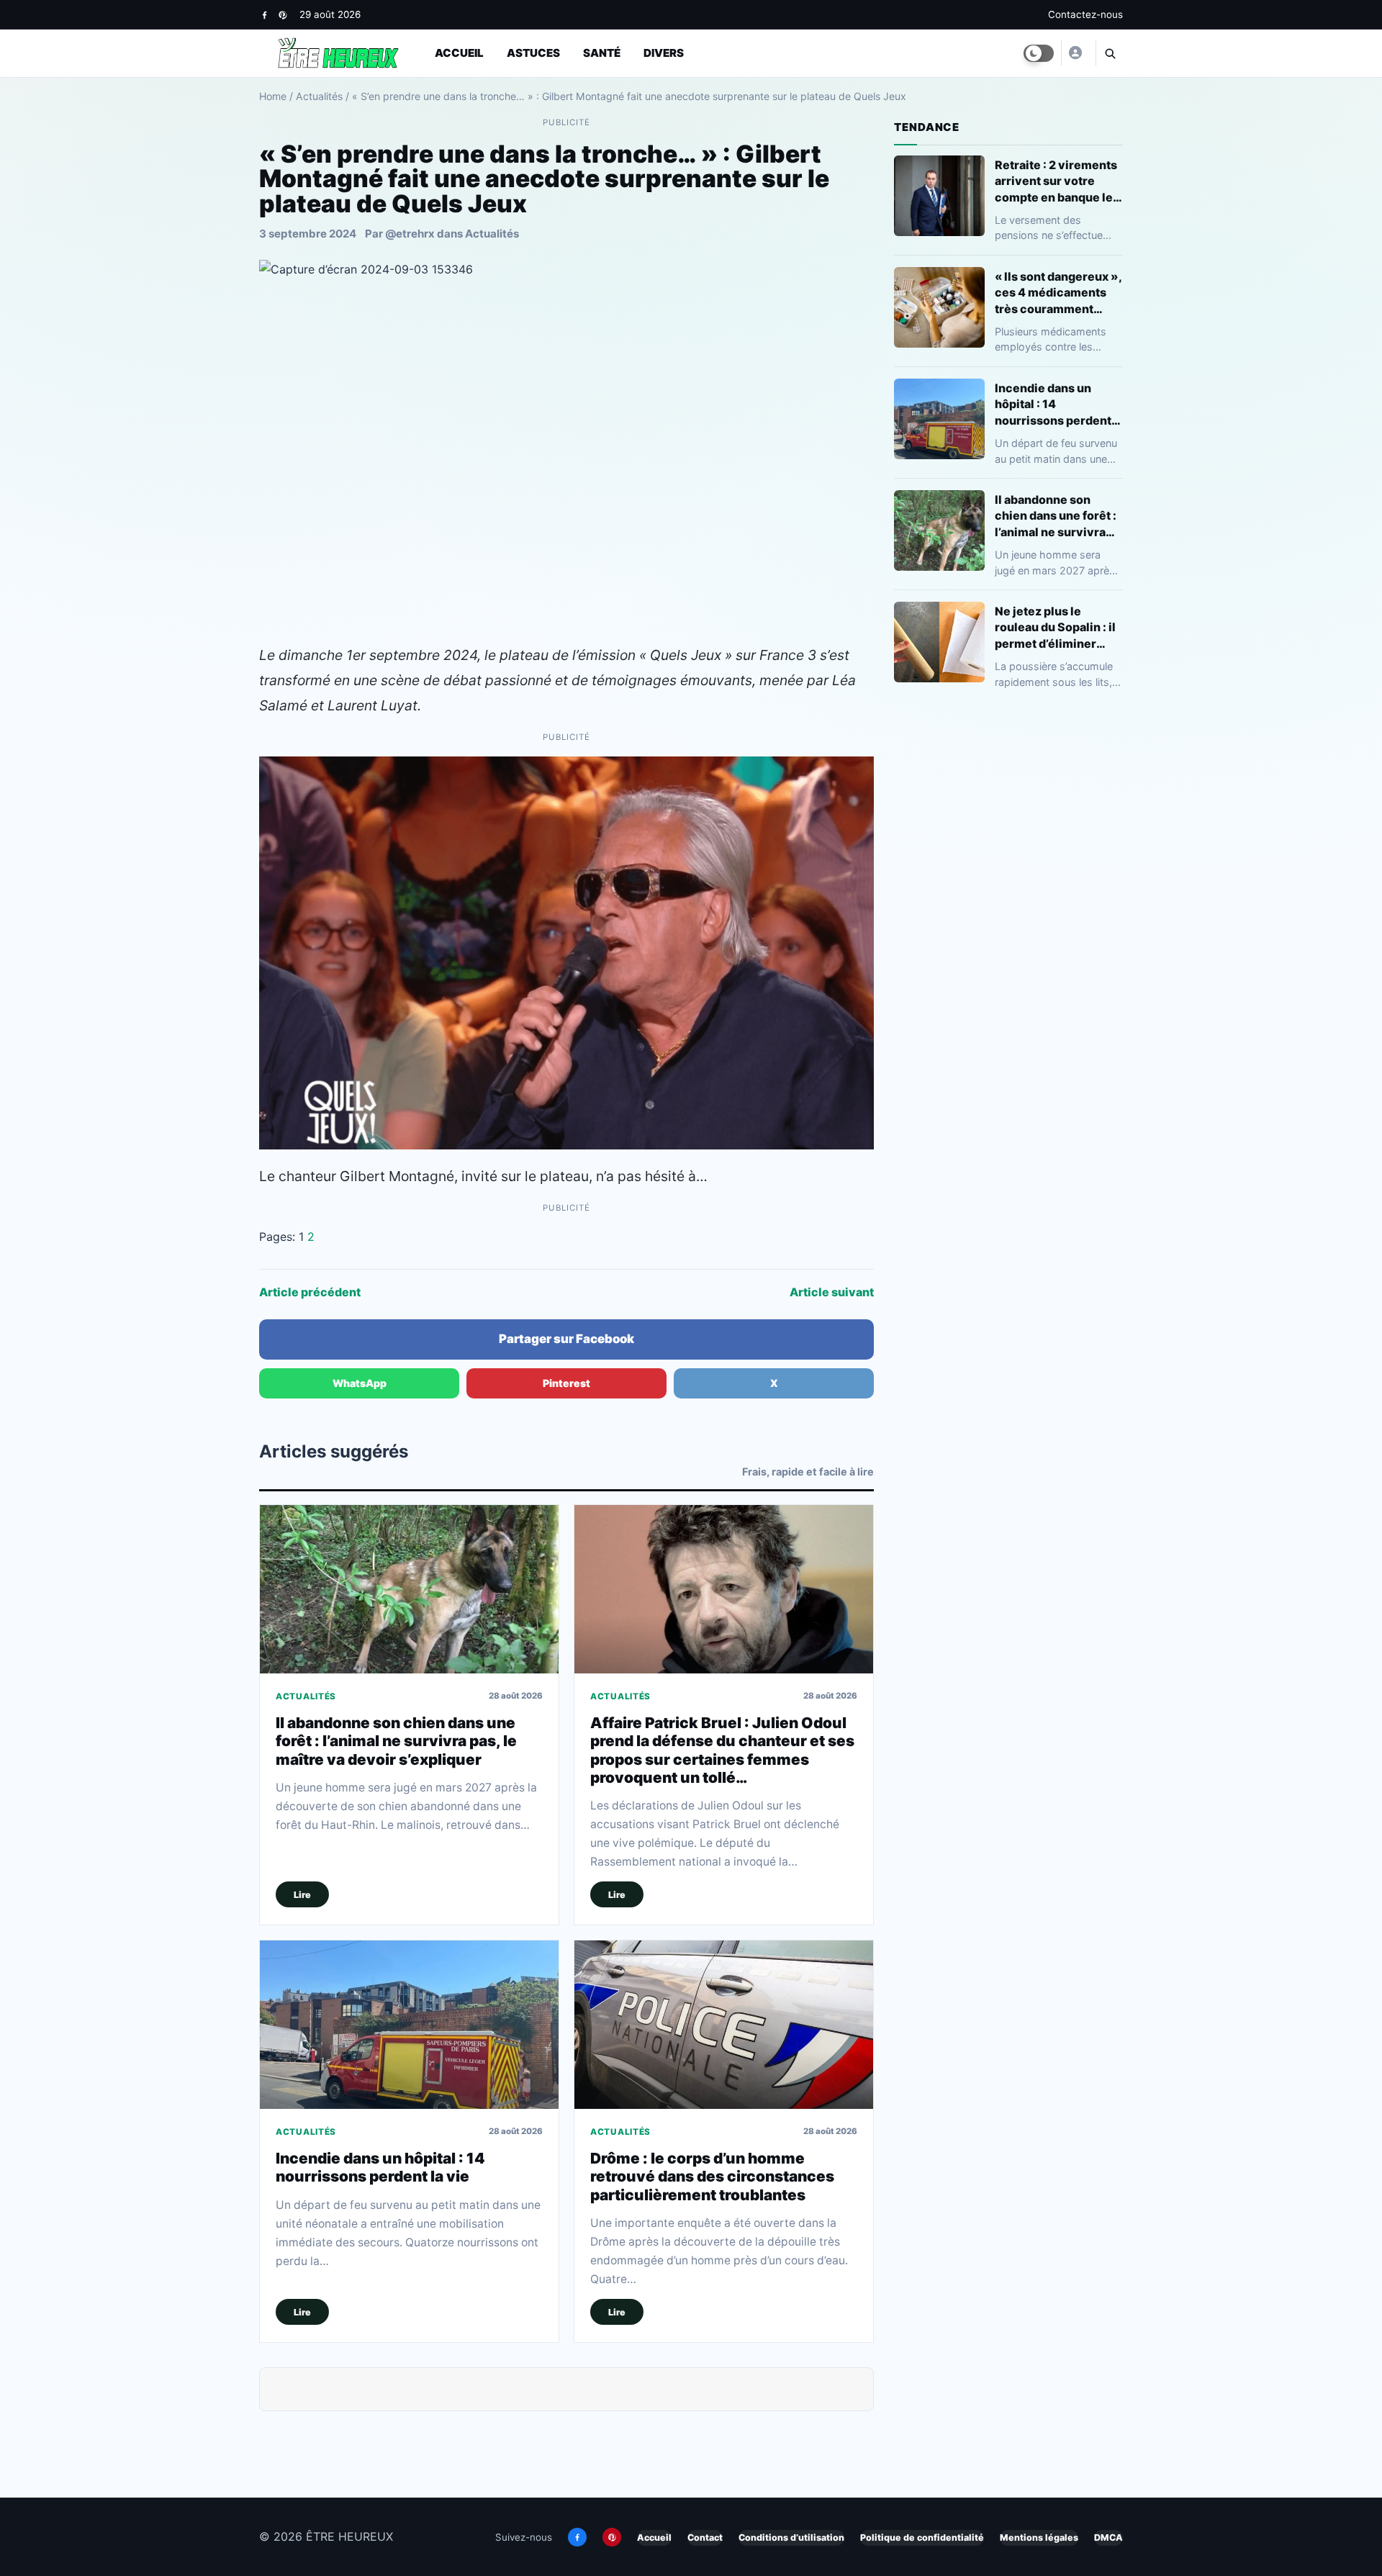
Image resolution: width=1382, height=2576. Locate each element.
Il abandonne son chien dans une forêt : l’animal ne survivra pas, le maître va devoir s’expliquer (396, 1741)
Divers (664, 53)
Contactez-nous (1085, 14)
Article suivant (832, 1292)
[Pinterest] (283, 15)
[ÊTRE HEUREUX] (1075, 53)
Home (273, 96)
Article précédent (310, 1292)
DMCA (1108, 2537)
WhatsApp (360, 1383)
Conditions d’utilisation (791, 2537)
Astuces (533, 53)
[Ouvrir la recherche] (1109, 53)
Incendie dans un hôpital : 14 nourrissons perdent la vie (380, 2167)
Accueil (459, 53)
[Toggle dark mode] (1039, 53)
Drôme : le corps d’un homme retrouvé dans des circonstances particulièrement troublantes (712, 2177)
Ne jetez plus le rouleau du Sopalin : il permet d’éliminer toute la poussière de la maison (1055, 627)
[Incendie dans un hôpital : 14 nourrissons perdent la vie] (409, 2024)
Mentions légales (1039, 2537)
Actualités (319, 96)
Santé (602, 53)
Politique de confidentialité (922, 2537)
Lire (302, 1895)
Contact (705, 2537)
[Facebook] (265, 15)
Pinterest (566, 1383)
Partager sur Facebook (566, 1339)
